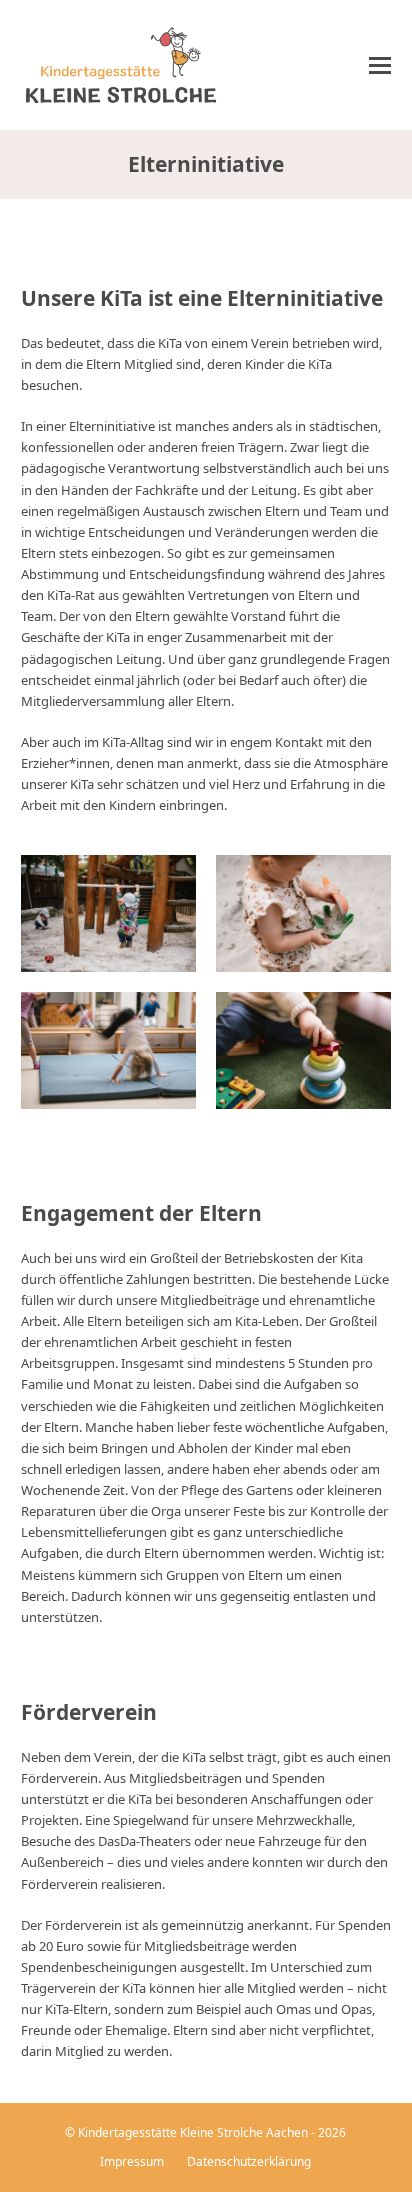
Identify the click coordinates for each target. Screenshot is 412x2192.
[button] (380, 65)
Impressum (132, 2161)
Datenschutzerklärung (249, 2161)
